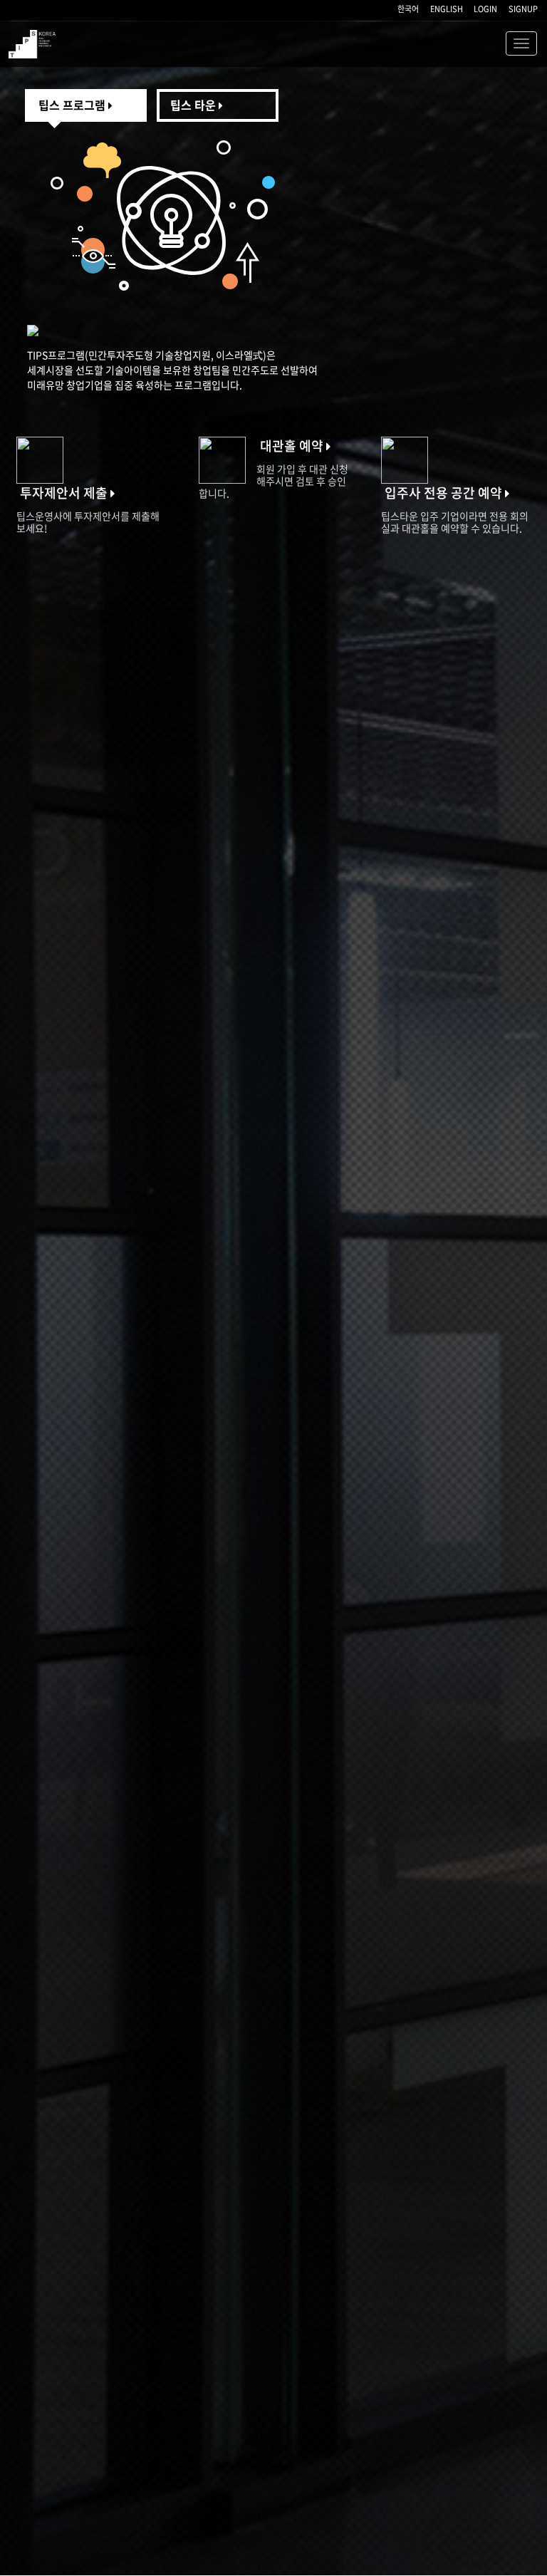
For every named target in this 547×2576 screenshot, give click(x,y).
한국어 (408, 9)
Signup (523, 9)
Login (485, 9)
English (447, 9)
